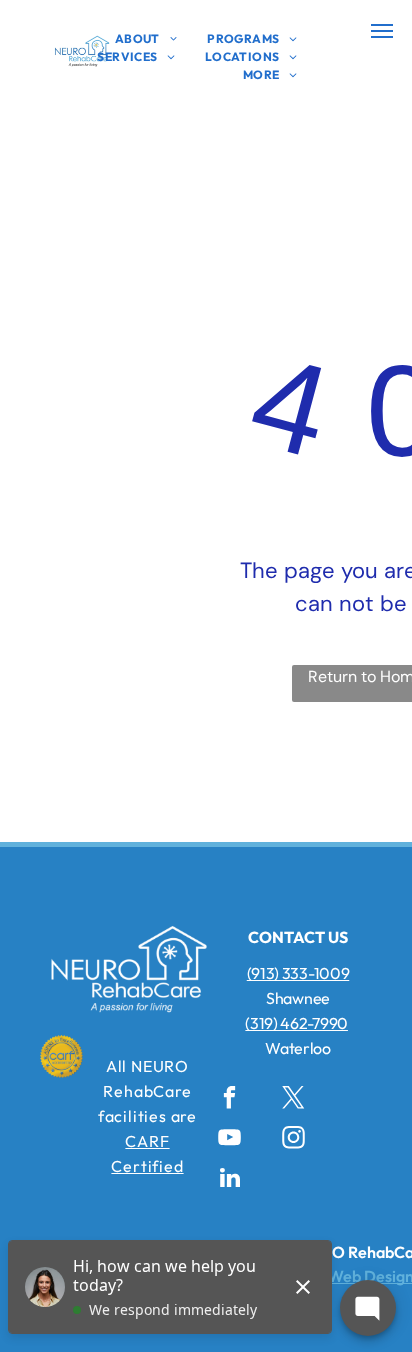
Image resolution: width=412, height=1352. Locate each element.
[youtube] (229, 1140)
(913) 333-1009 (298, 973)
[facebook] (229, 1100)
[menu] (382, 31)
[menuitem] (146, 39)
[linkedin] (229, 1180)
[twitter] (293, 1100)
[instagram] (293, 1140)
